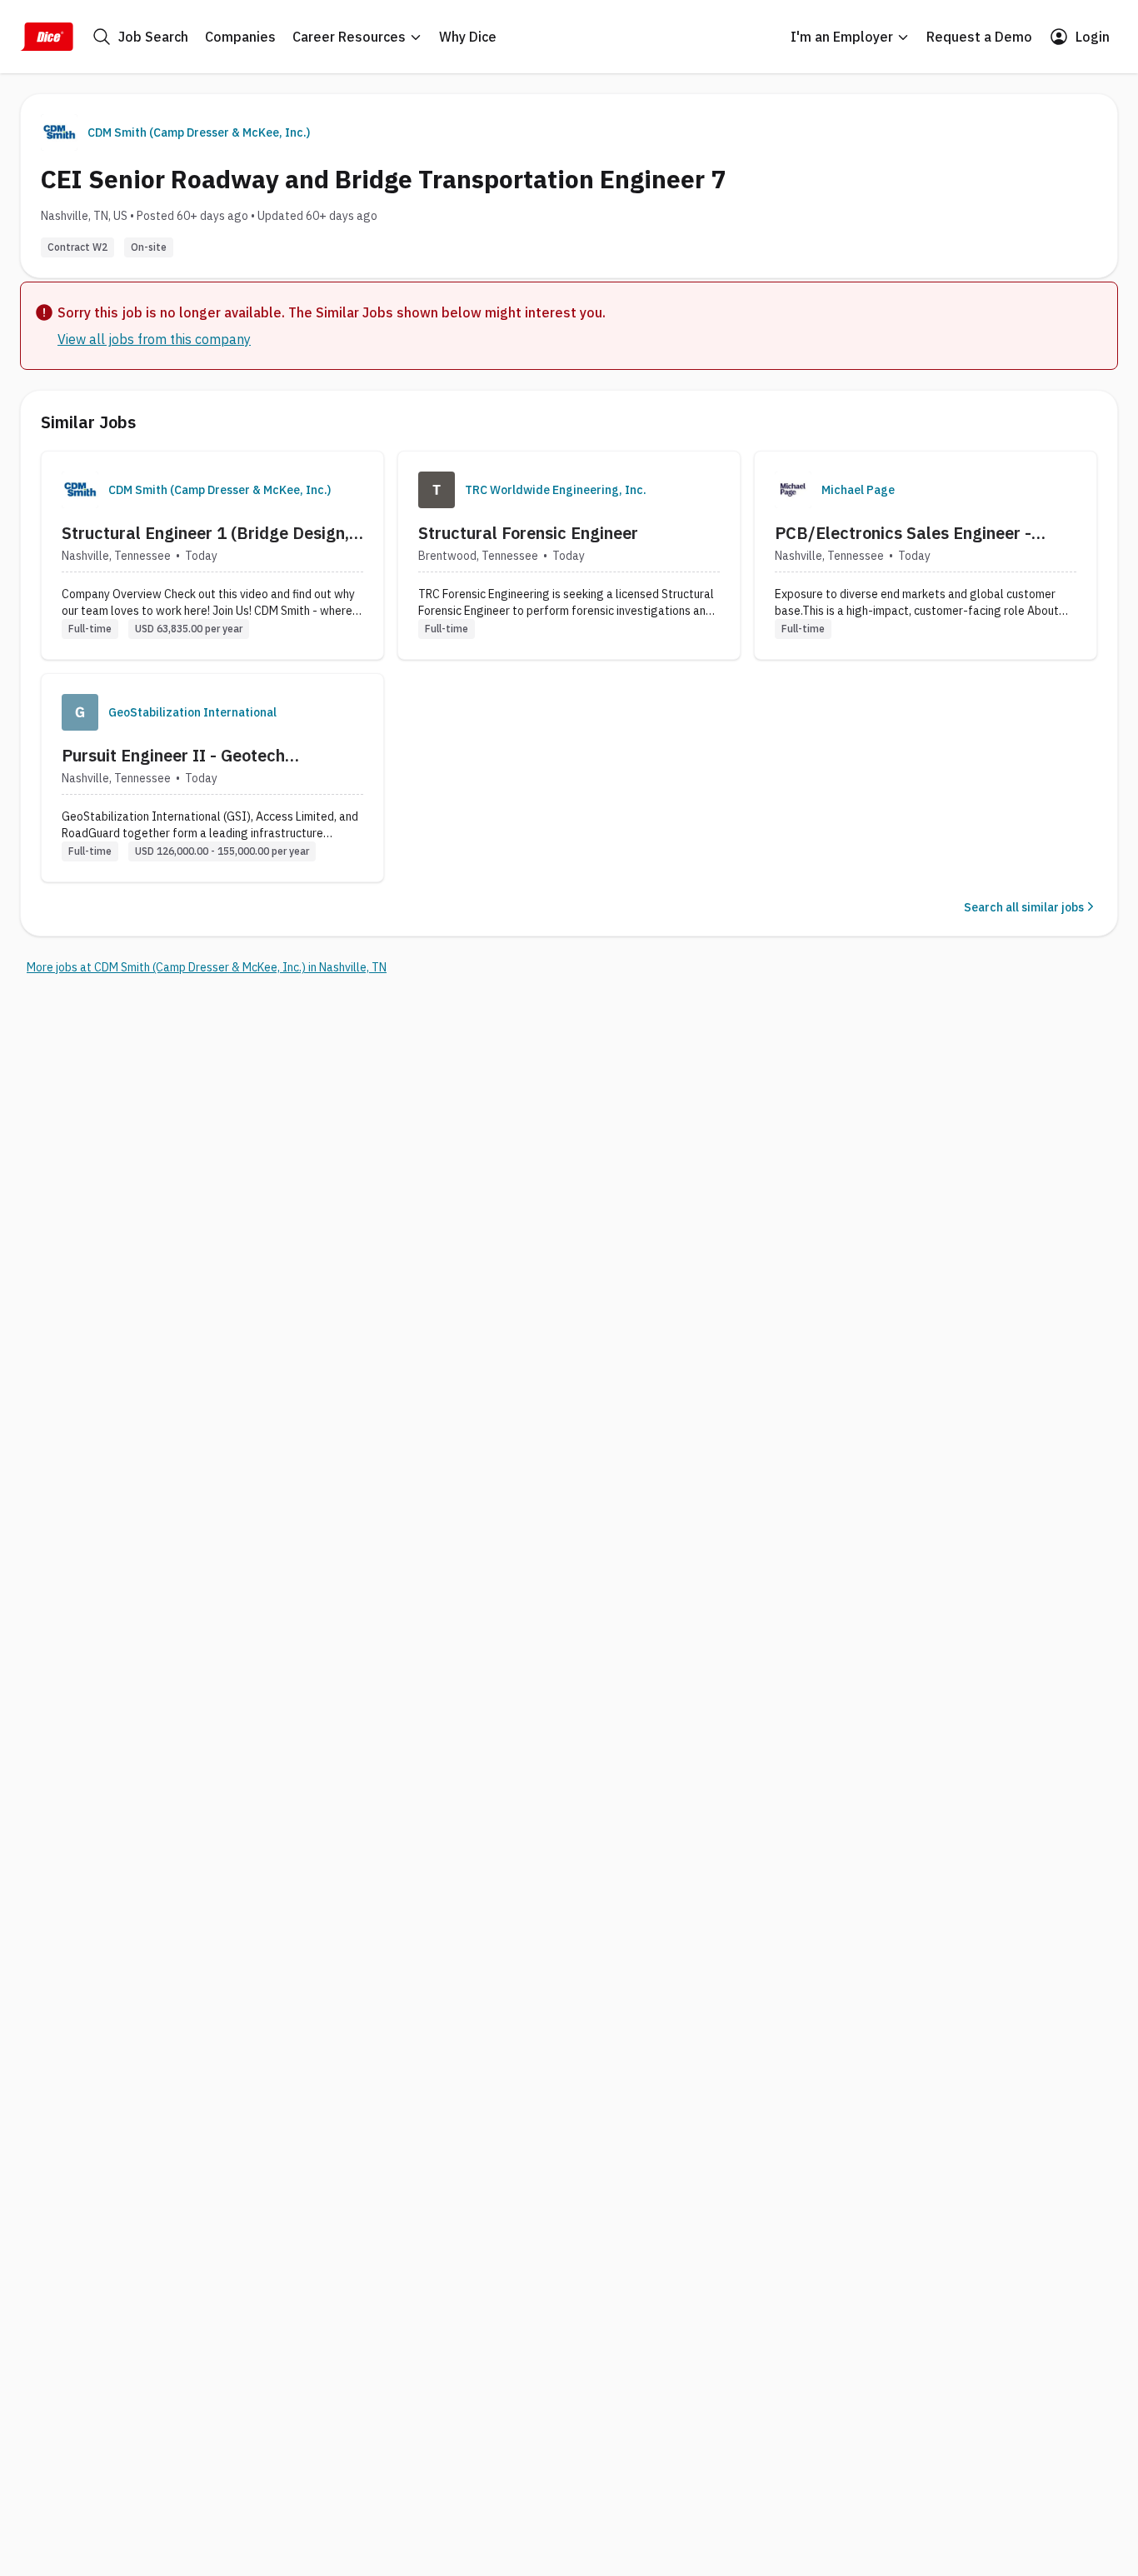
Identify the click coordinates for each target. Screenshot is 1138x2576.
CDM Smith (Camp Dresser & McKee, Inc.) (199, 132)
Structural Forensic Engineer (528, 533)
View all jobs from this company (154, 339)
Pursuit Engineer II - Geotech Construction (173, 756)
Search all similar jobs (1024, 907)
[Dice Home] (47, 37)
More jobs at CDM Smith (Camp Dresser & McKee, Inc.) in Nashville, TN (207, 967)
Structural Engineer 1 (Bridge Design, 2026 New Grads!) (205, 533)
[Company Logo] (80, 490)
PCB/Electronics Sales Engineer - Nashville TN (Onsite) (903, 533)
